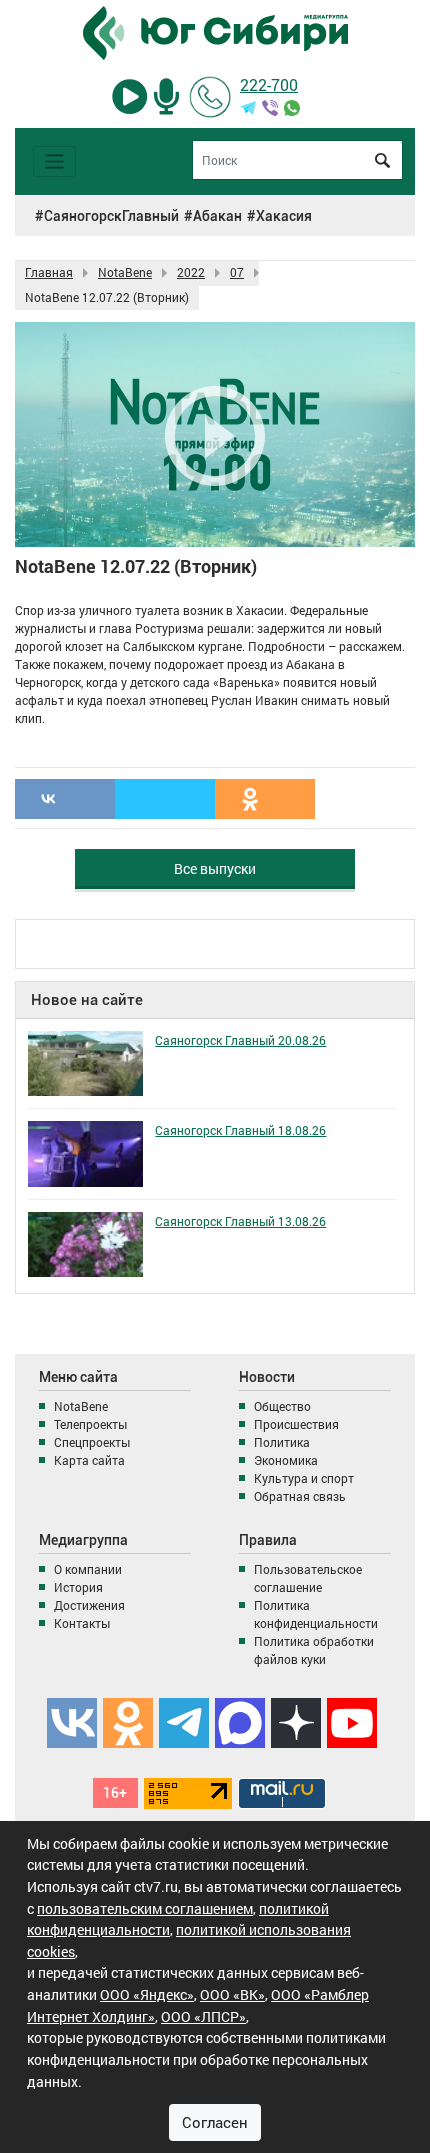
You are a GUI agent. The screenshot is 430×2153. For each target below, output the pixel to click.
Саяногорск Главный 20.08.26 (240, 1040)
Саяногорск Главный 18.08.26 (240, 1130)
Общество (282, 1406)
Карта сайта (89, 1460)
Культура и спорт (304, 1478)
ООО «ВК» (232, 1994)
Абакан (217, 216)
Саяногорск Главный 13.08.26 (240, 1221)
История (78, 1587)
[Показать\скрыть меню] (54, 161)
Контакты (82, 1623)
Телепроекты (90, 1424)
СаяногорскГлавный (111, 216)
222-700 (269, 84)
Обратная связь (300, 1496)
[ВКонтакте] (65, 799)
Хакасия (284, 216)
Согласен (215, 2122)
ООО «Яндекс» (147, 1994)
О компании (88, 1569)
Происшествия (296, 1424)
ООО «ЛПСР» (203, 2016)
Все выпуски (215, 868)
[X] (165, 799)
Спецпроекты (92, 1442)
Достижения (89, 1605)
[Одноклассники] (265, 799)
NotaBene (81, 1406)
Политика (282, 1442)
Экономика (286, 1460)
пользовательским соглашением (145, 1908)
